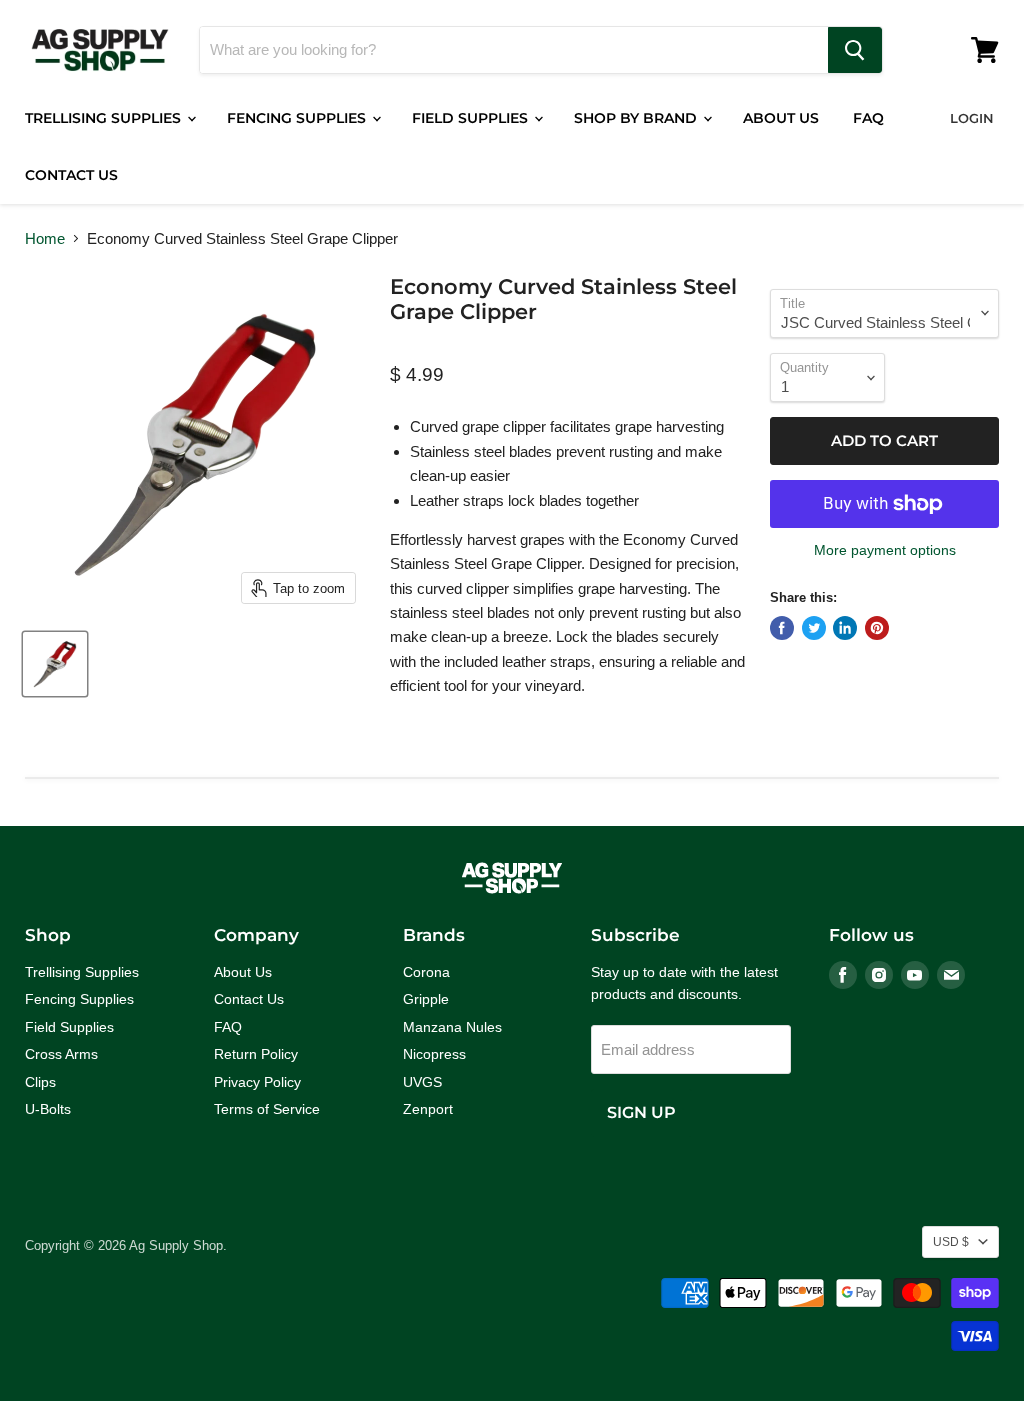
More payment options (885, 550)
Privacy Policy (257, 1082)
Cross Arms (61, 1054)
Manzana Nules (452, 1027)
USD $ (951, 1242)
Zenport (428, 1109)
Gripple (426, 999)
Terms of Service (267, 1109)
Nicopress (434, 1054)
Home (45, 238)
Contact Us (71, 175)
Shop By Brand (637, 118)
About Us (781, 118)
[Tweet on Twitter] (814, 628)
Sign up (641, 1112)
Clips (40, 1082)
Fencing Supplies (298, 118)
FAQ (868, 118)
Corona (426, 972)
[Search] (855, 50)
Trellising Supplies (105, 118)
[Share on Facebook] (782, 628)
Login (972, 118)
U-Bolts (48, 1109)
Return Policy (256, 1054)
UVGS (422, 1082)
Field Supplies (472, 118)
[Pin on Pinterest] (877, 628)
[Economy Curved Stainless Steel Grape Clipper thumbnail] (55, 664)
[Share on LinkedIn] (845, 628)
